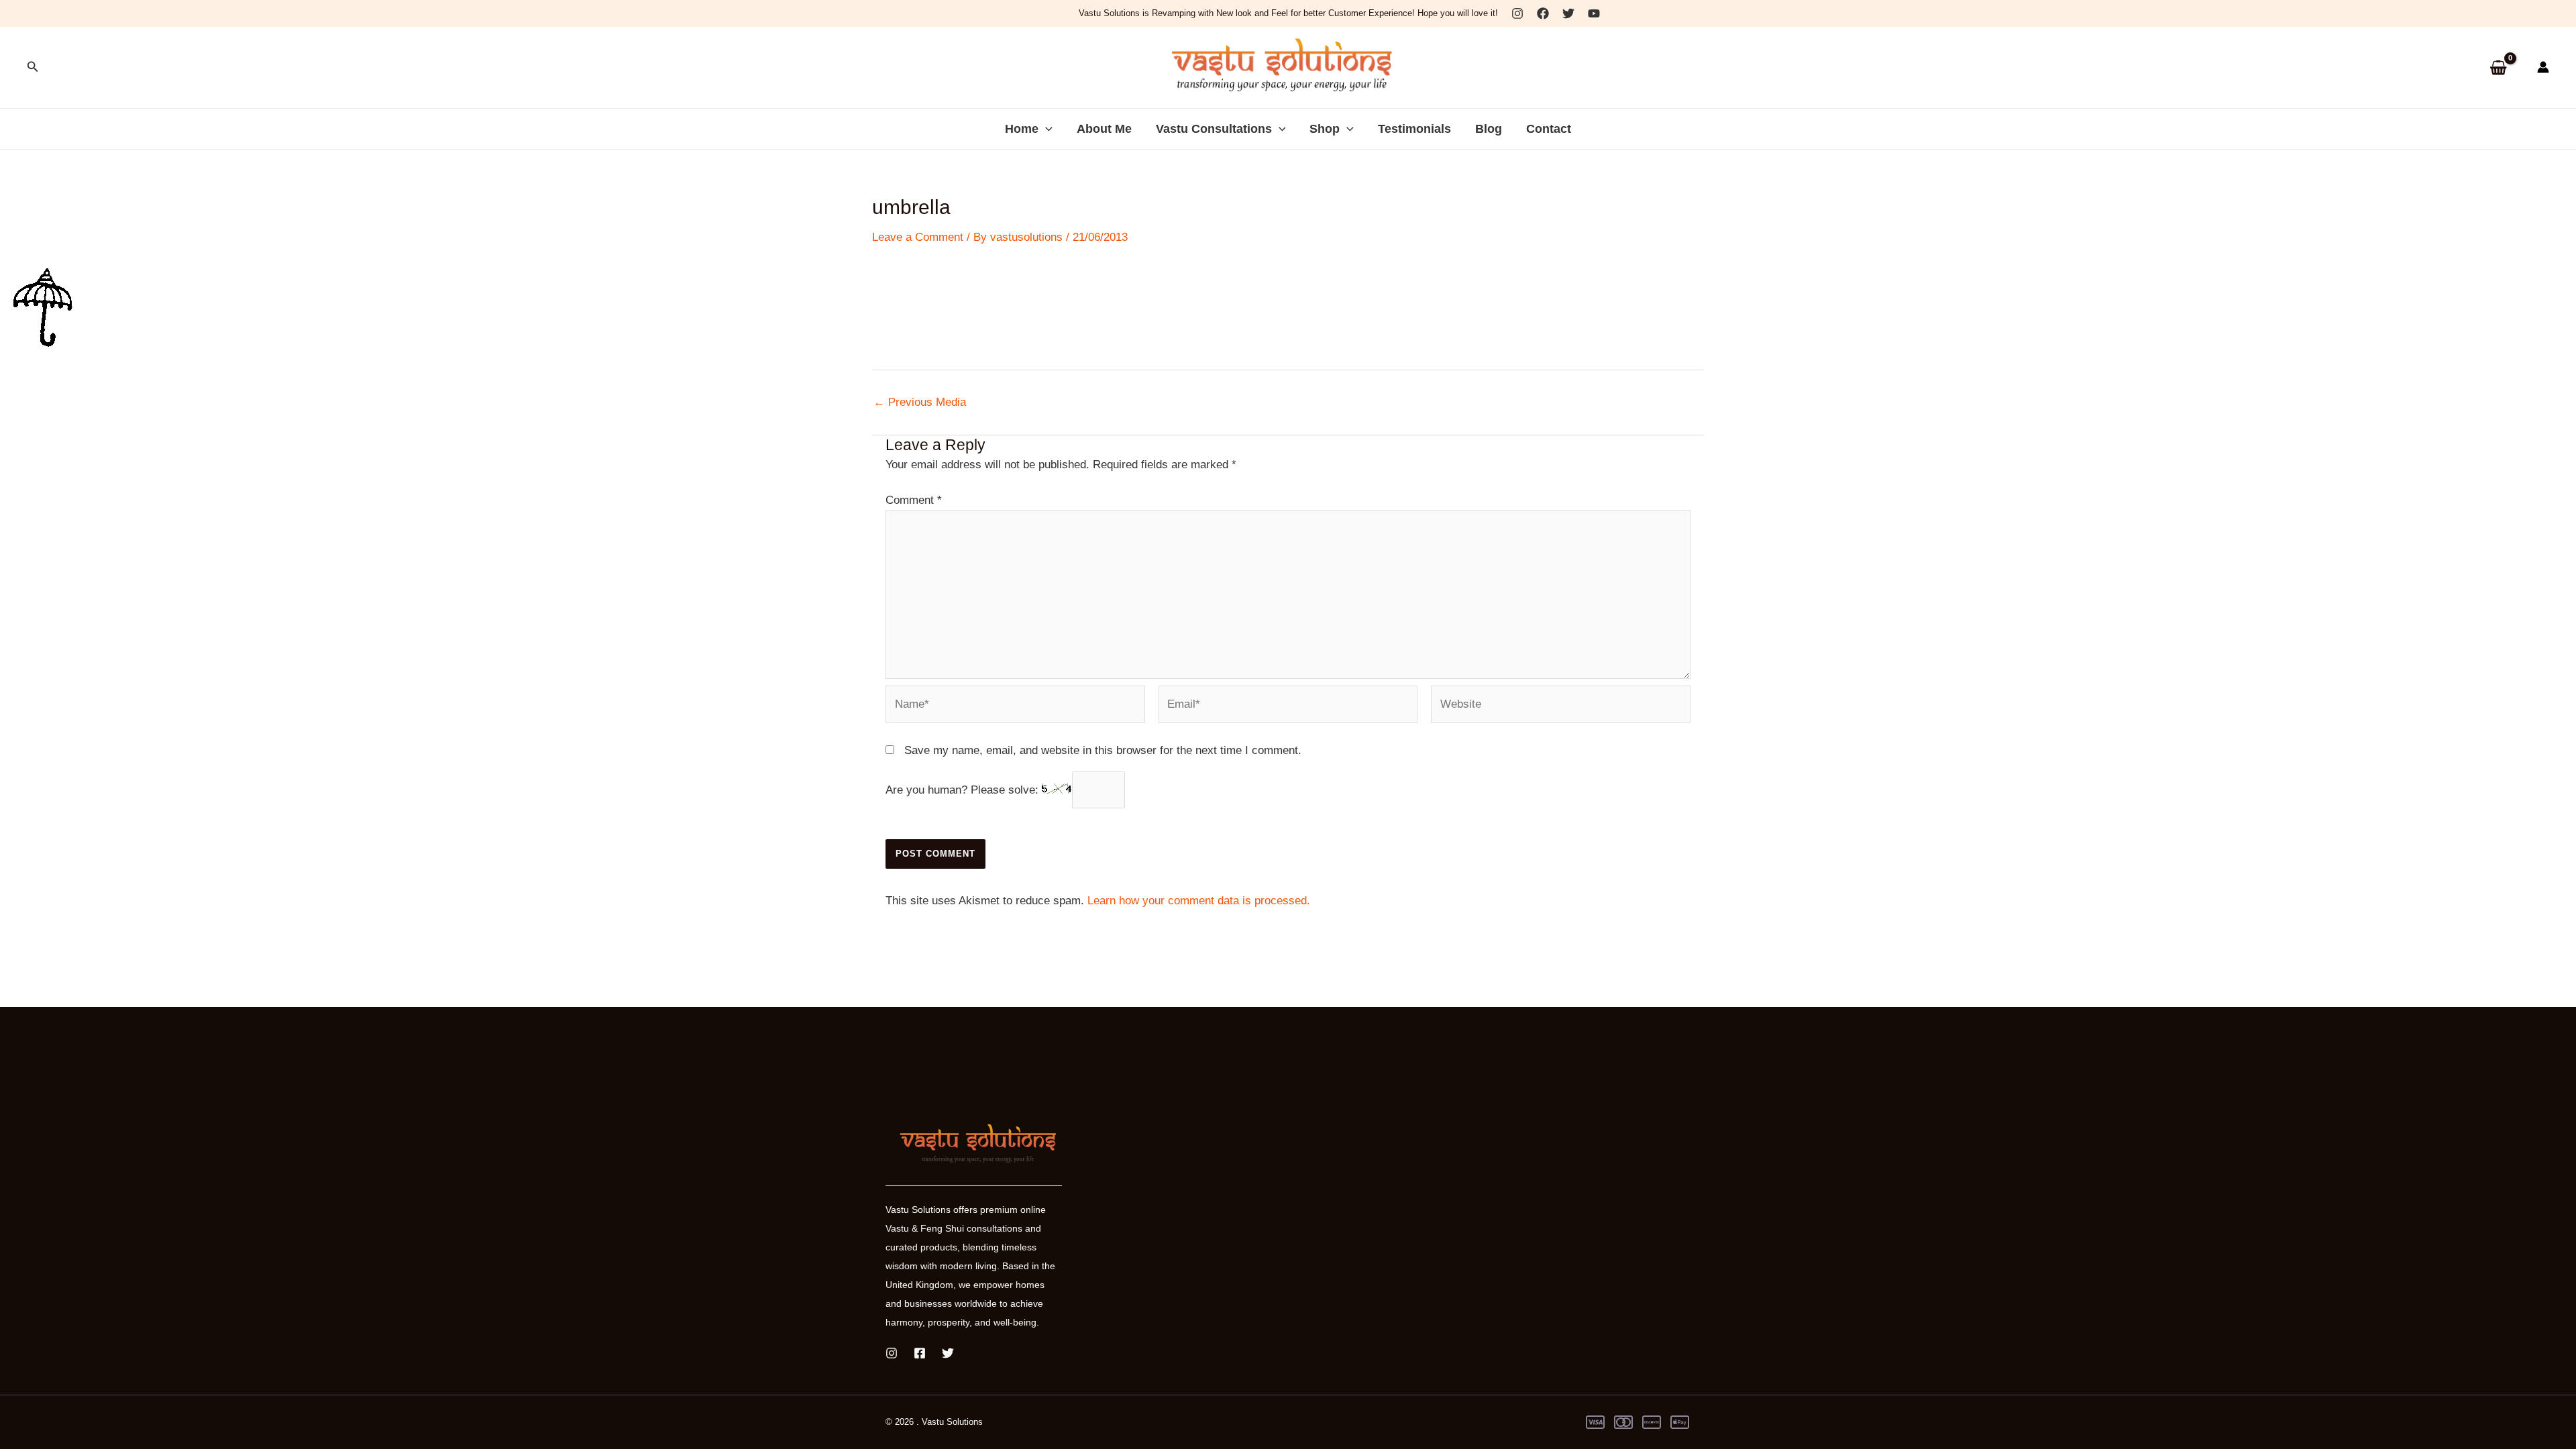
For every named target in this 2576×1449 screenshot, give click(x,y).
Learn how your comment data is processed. (1199, 901)
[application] (1045, 129)
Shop (1325, 129)
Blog (1489, 129)
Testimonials (1414, 129)
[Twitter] (1568, 13)
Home (1022, 129)
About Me (1104, 129)
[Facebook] (1543, 13)
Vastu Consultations (1214, 129)
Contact (1549, 129)
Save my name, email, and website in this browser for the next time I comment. (1103, 750)
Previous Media (920, 402)
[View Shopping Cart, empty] (2498, 67)
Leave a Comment (918, 237)
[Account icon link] (2543, 67)
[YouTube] (1594, 13)
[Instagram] (1517, 13)
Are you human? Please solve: (964, 790)
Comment (914, 500)
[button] (33, 67)
